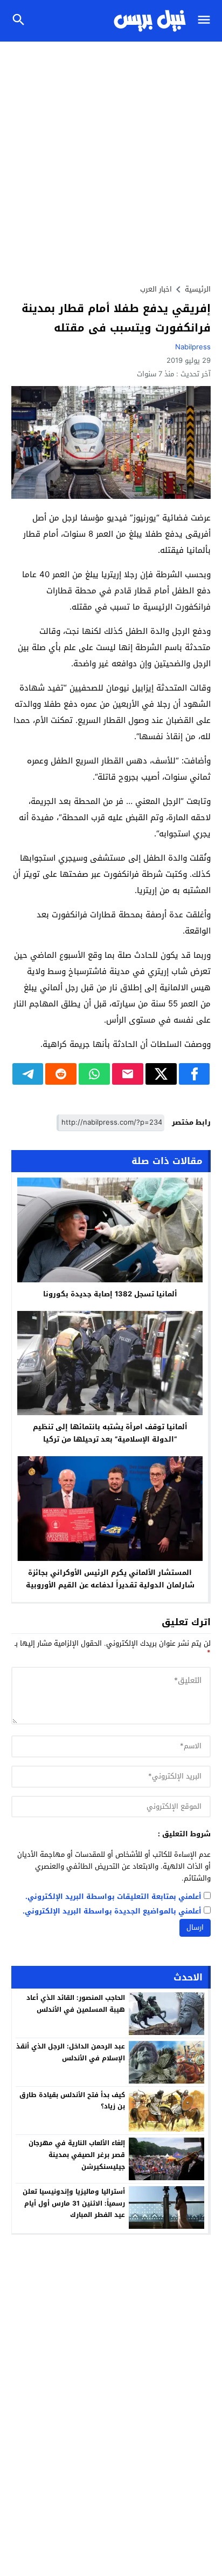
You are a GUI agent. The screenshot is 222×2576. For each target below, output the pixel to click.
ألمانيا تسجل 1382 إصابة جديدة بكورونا (110, 1294)
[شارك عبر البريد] (128, 1074)
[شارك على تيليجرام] (28, 1074)
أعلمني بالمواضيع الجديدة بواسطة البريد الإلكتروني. (112, 1912)
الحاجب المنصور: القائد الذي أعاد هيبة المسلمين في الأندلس (76, 2004)
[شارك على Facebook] (195, 1074)
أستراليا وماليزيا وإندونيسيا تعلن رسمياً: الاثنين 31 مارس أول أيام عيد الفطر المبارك (74, 2203)
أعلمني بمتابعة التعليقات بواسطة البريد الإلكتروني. (113, 1897)
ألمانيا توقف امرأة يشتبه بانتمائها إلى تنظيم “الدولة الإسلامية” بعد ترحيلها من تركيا (110, 1433)
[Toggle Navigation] (207, 21)
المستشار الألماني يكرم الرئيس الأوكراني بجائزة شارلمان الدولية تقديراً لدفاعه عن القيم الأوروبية (110, 1579)
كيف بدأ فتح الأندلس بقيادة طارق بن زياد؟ (72, 2101)
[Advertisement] (111, 158)
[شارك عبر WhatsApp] (94, 1074)
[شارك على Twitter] (161, 1074)
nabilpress (193, 347)
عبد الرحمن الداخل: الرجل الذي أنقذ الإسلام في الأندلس (71, 2052)
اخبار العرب (156, 289)
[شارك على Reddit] (61, 1074)
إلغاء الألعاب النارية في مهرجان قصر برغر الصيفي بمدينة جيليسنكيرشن (77, 2155)
